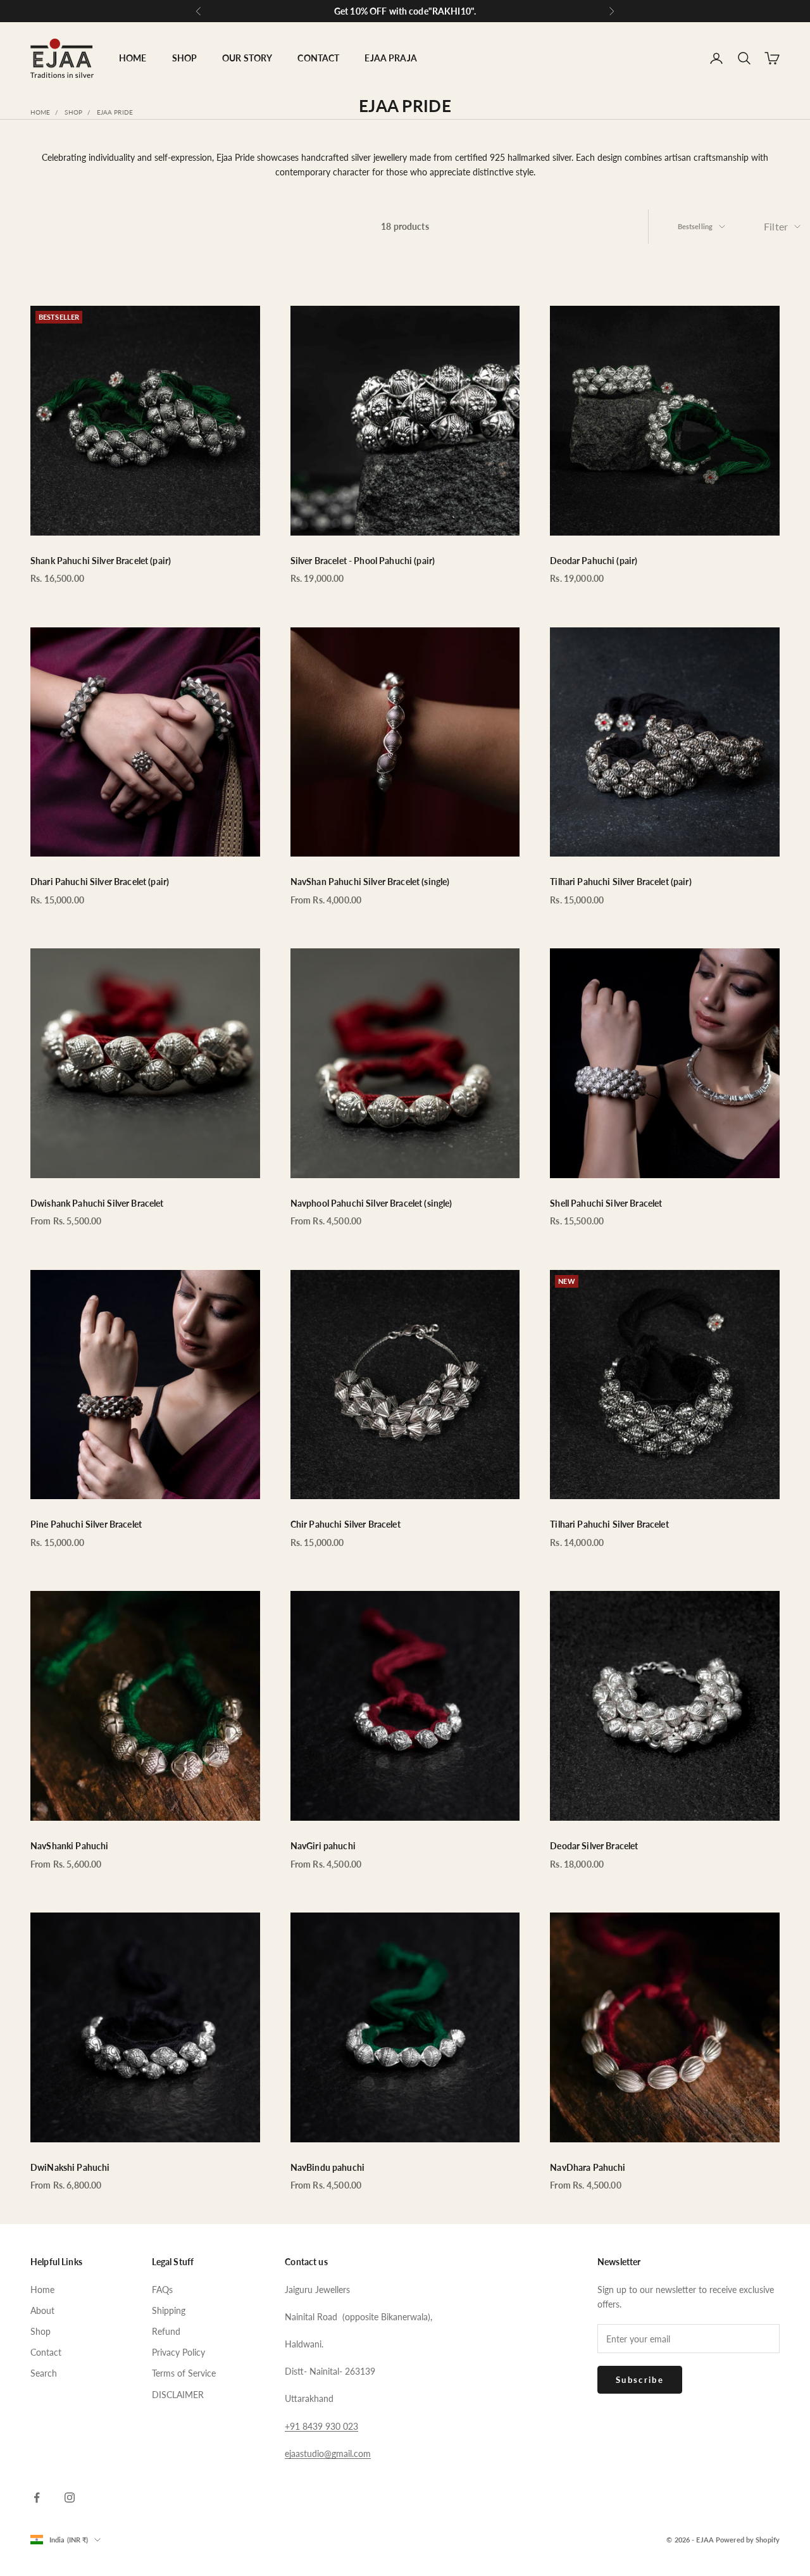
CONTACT (318, 58)
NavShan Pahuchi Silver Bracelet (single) (370, 882)
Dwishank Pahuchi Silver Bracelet (97, 1203)
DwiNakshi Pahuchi (70, 2167)
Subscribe (640, 2380)
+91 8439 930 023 (321, 2426)
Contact (46, 2352)
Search (44, 2373)
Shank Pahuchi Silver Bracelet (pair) (101, 561)
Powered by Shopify (748, 2540)
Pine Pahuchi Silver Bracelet (86, 1524)
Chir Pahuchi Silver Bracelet (346, 1524)
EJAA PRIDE (115, 112)
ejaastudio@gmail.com (328, 2453)
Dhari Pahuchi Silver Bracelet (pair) (100, 882)
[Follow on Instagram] (70, 2497)
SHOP (185, 58)
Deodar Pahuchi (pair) (594, 561)
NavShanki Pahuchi (69, 1846)
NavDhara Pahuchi (588, 2167)
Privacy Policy (178, 2352)
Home (40, 112)
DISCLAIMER (178, 2395)
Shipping (169, 2310)
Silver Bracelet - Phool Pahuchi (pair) (363, 561)
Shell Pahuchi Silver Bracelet (606, 1203)
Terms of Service (184, 2373)
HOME (133, 58)
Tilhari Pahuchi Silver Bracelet (609, 1524)
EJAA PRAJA (390, 58)
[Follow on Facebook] (37, 2497)
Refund (166, 2331)
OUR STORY (247, 58)
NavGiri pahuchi (323, 1846)
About (42, 2310)
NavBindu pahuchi (327, 2167)
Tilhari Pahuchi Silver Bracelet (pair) (620, 882)
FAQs (162, 2290)
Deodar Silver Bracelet (594, 1846)
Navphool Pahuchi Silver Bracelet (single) (371, 1203)
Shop (73, 112)
